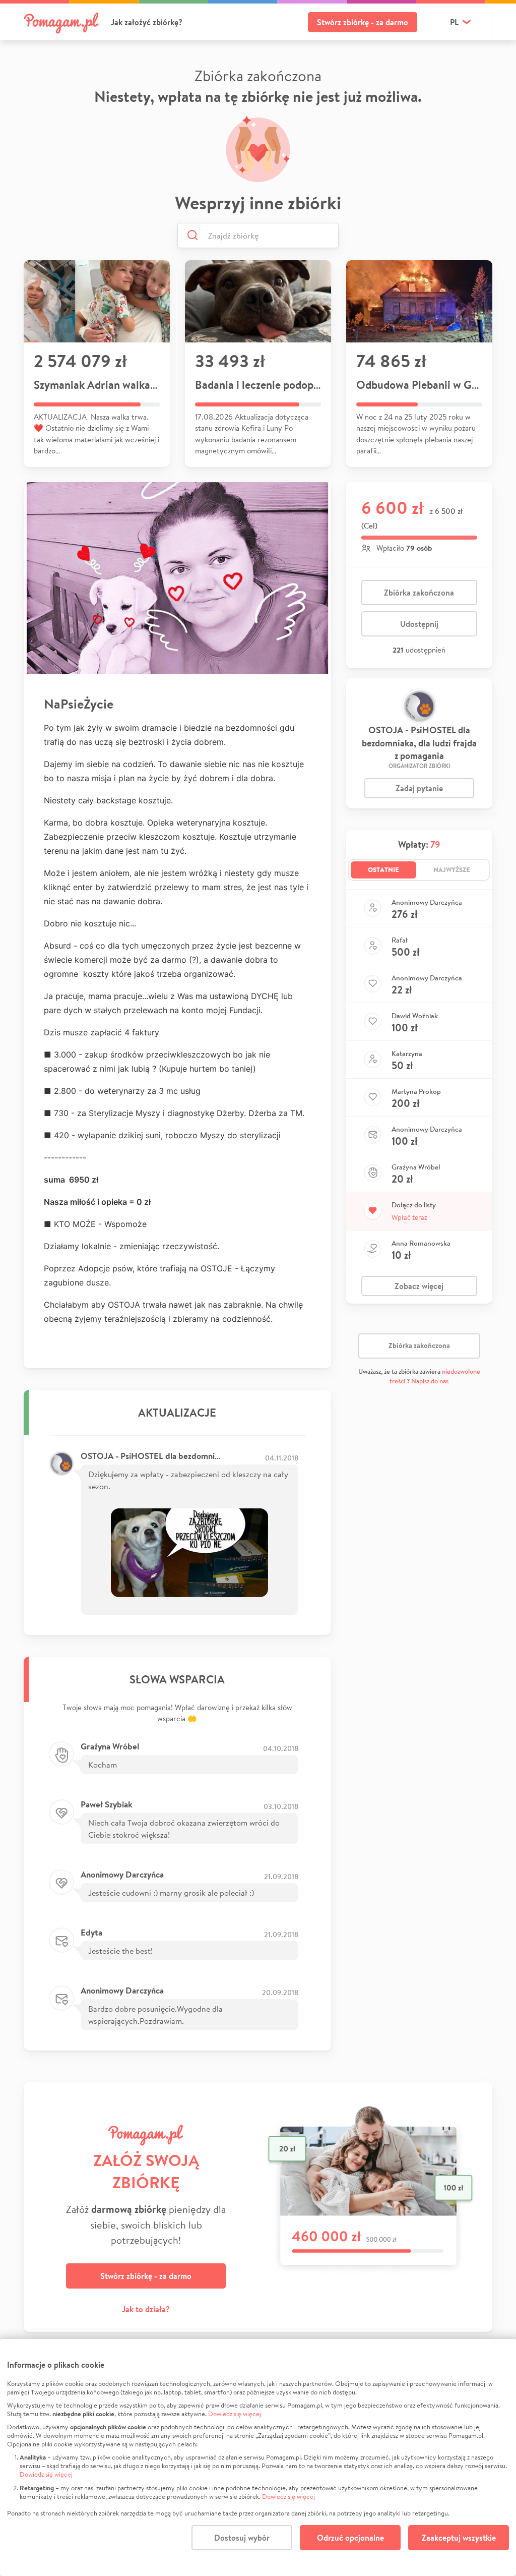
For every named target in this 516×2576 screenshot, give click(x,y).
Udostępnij (419, 624)
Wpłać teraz (409, 1217)
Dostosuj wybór (242, 2538)
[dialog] (258, 2457)
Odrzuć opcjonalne (350, 2538)
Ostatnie (383, 869)
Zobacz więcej (419, 1286)
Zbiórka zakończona (419, 593)
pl (454, 22)
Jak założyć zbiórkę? (147, 22)
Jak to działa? (146, 2309)
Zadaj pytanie (419, 788)
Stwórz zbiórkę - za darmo (363, 22)
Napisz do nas (430, 1381)
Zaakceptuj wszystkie (459, 2538)
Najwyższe (452, 869)
